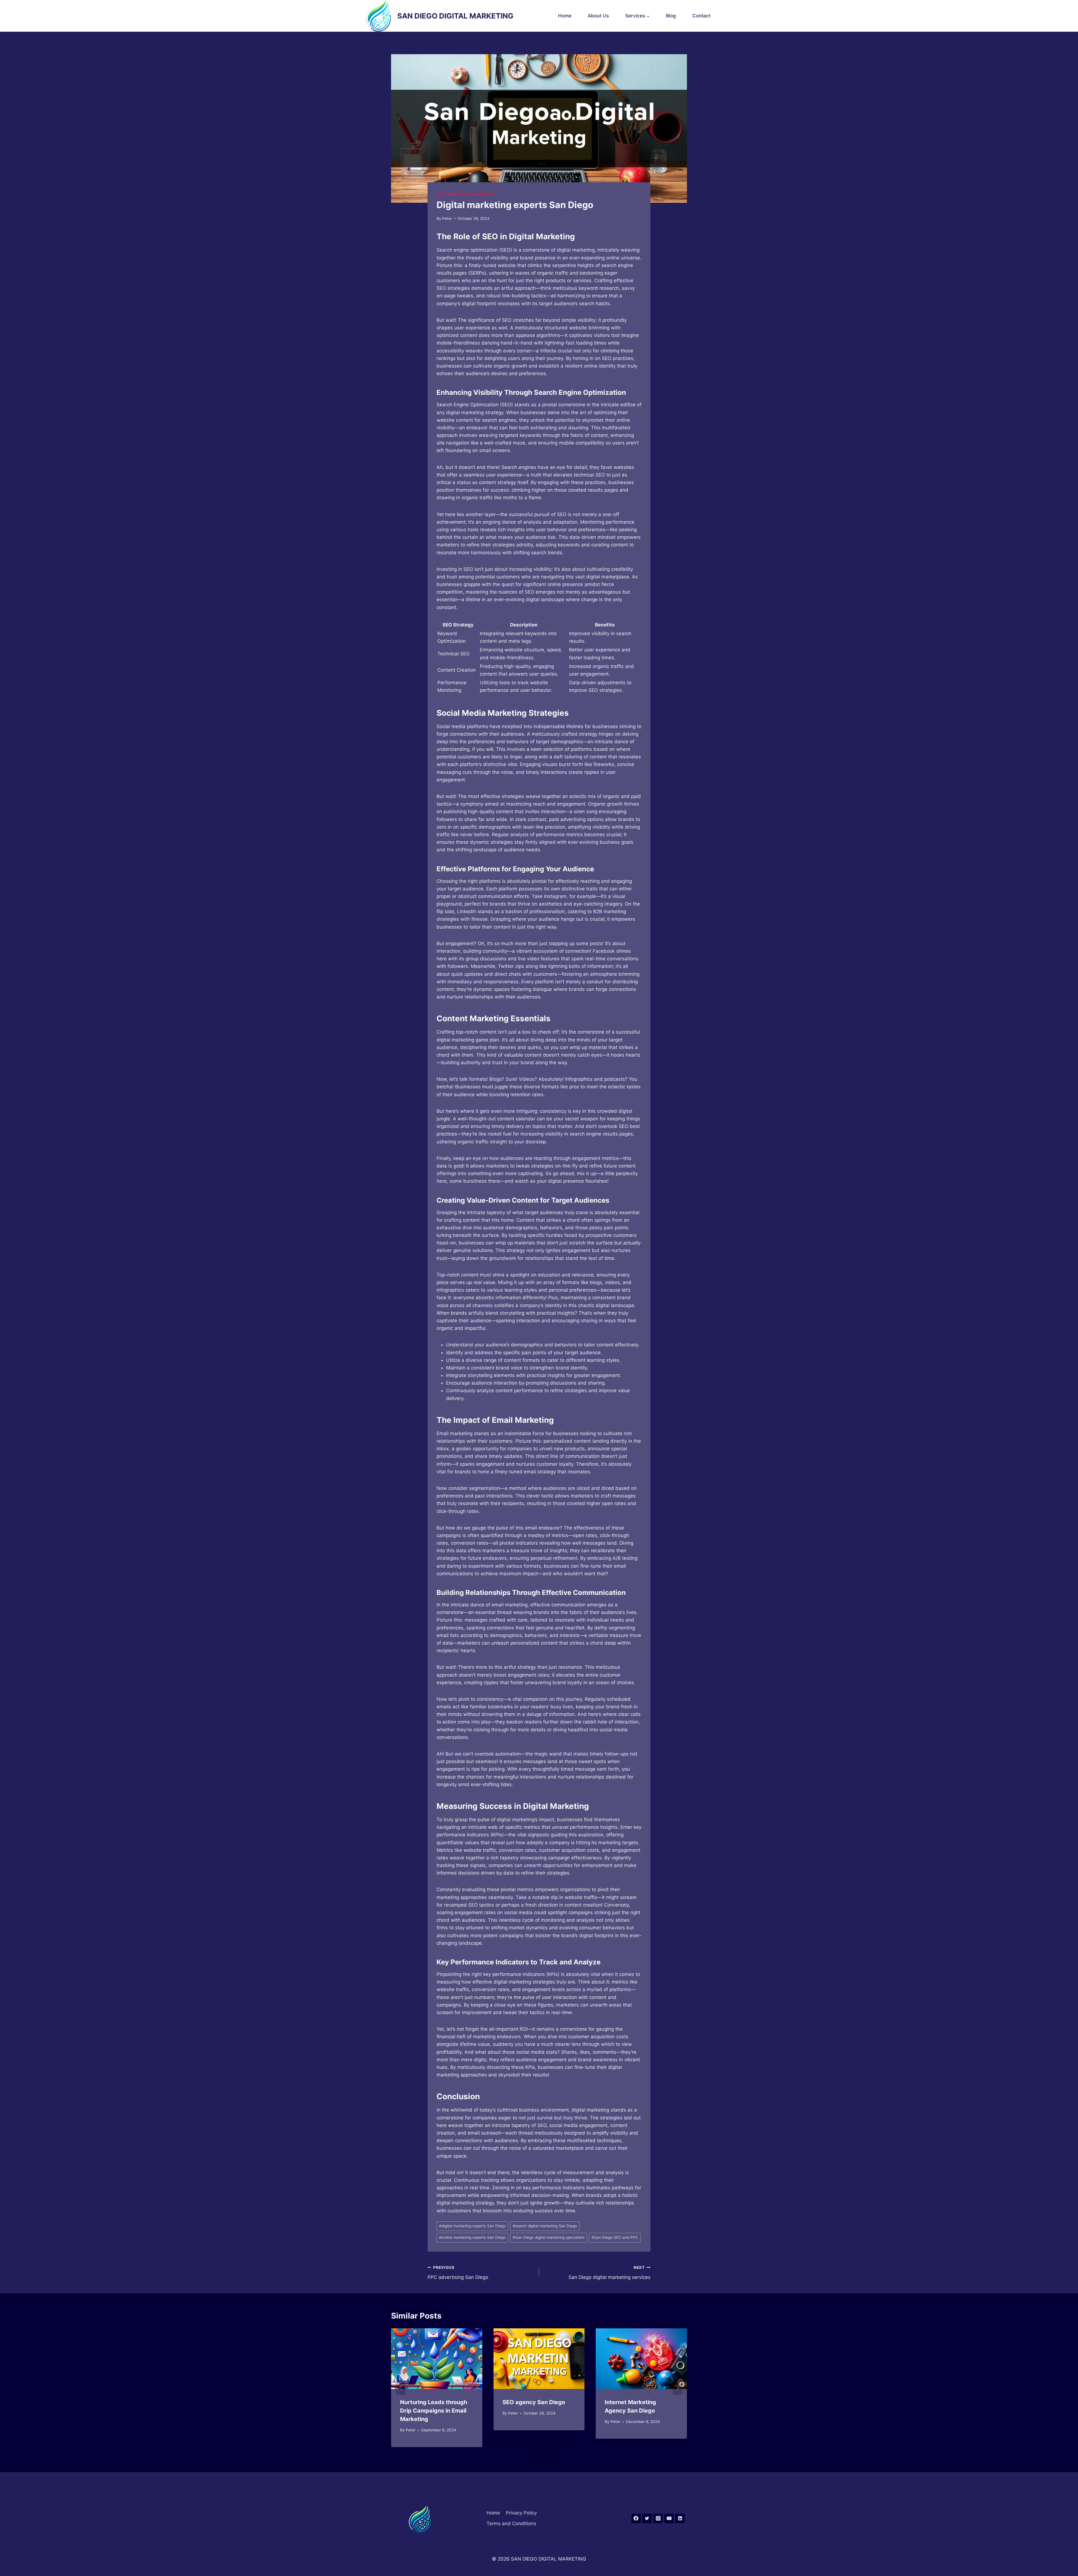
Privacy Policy (521, 2513)
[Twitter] (647, 2518)
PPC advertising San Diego (458, 2273)
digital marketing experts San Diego (472, 2226)
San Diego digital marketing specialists (549, 2237)
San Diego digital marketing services (609, 2273)
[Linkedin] (680, 2518)
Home (565, 16)
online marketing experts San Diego (472, 2237)
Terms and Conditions (511, 2523)
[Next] (677, 2388)
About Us (598, 16)
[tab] (528, 2452)
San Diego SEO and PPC (615, 2237)
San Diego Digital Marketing (466, 194)
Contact (701, 16)
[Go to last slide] (401, 2388)
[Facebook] (636, 2518)
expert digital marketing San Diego (545, 2226)
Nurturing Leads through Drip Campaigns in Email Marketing (434, 2411)
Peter (447, 218)
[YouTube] (669, 2518)
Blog (671, 16)
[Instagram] (658, 2518)
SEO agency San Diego (534, 2402)
